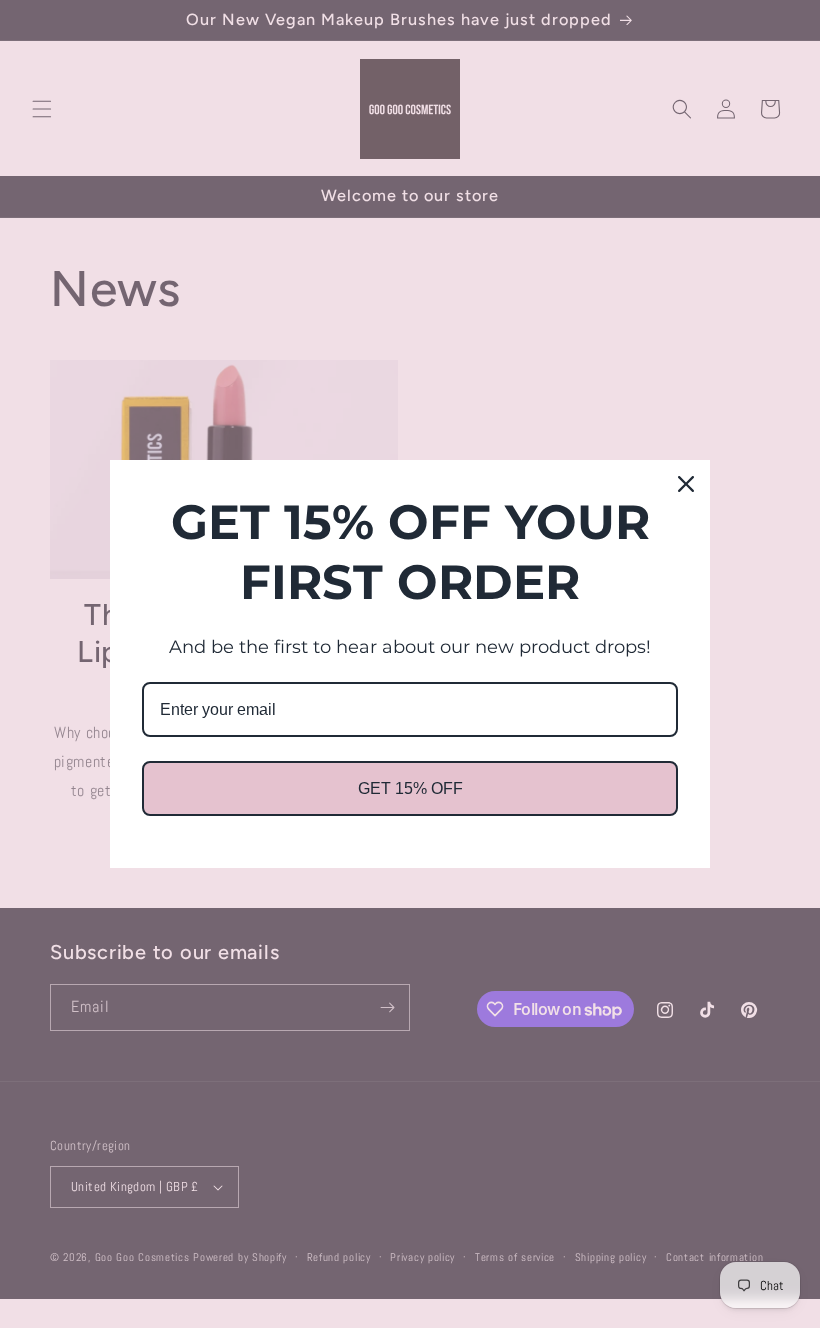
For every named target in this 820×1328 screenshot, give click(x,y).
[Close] (686, 484)
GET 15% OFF (410, 788)
